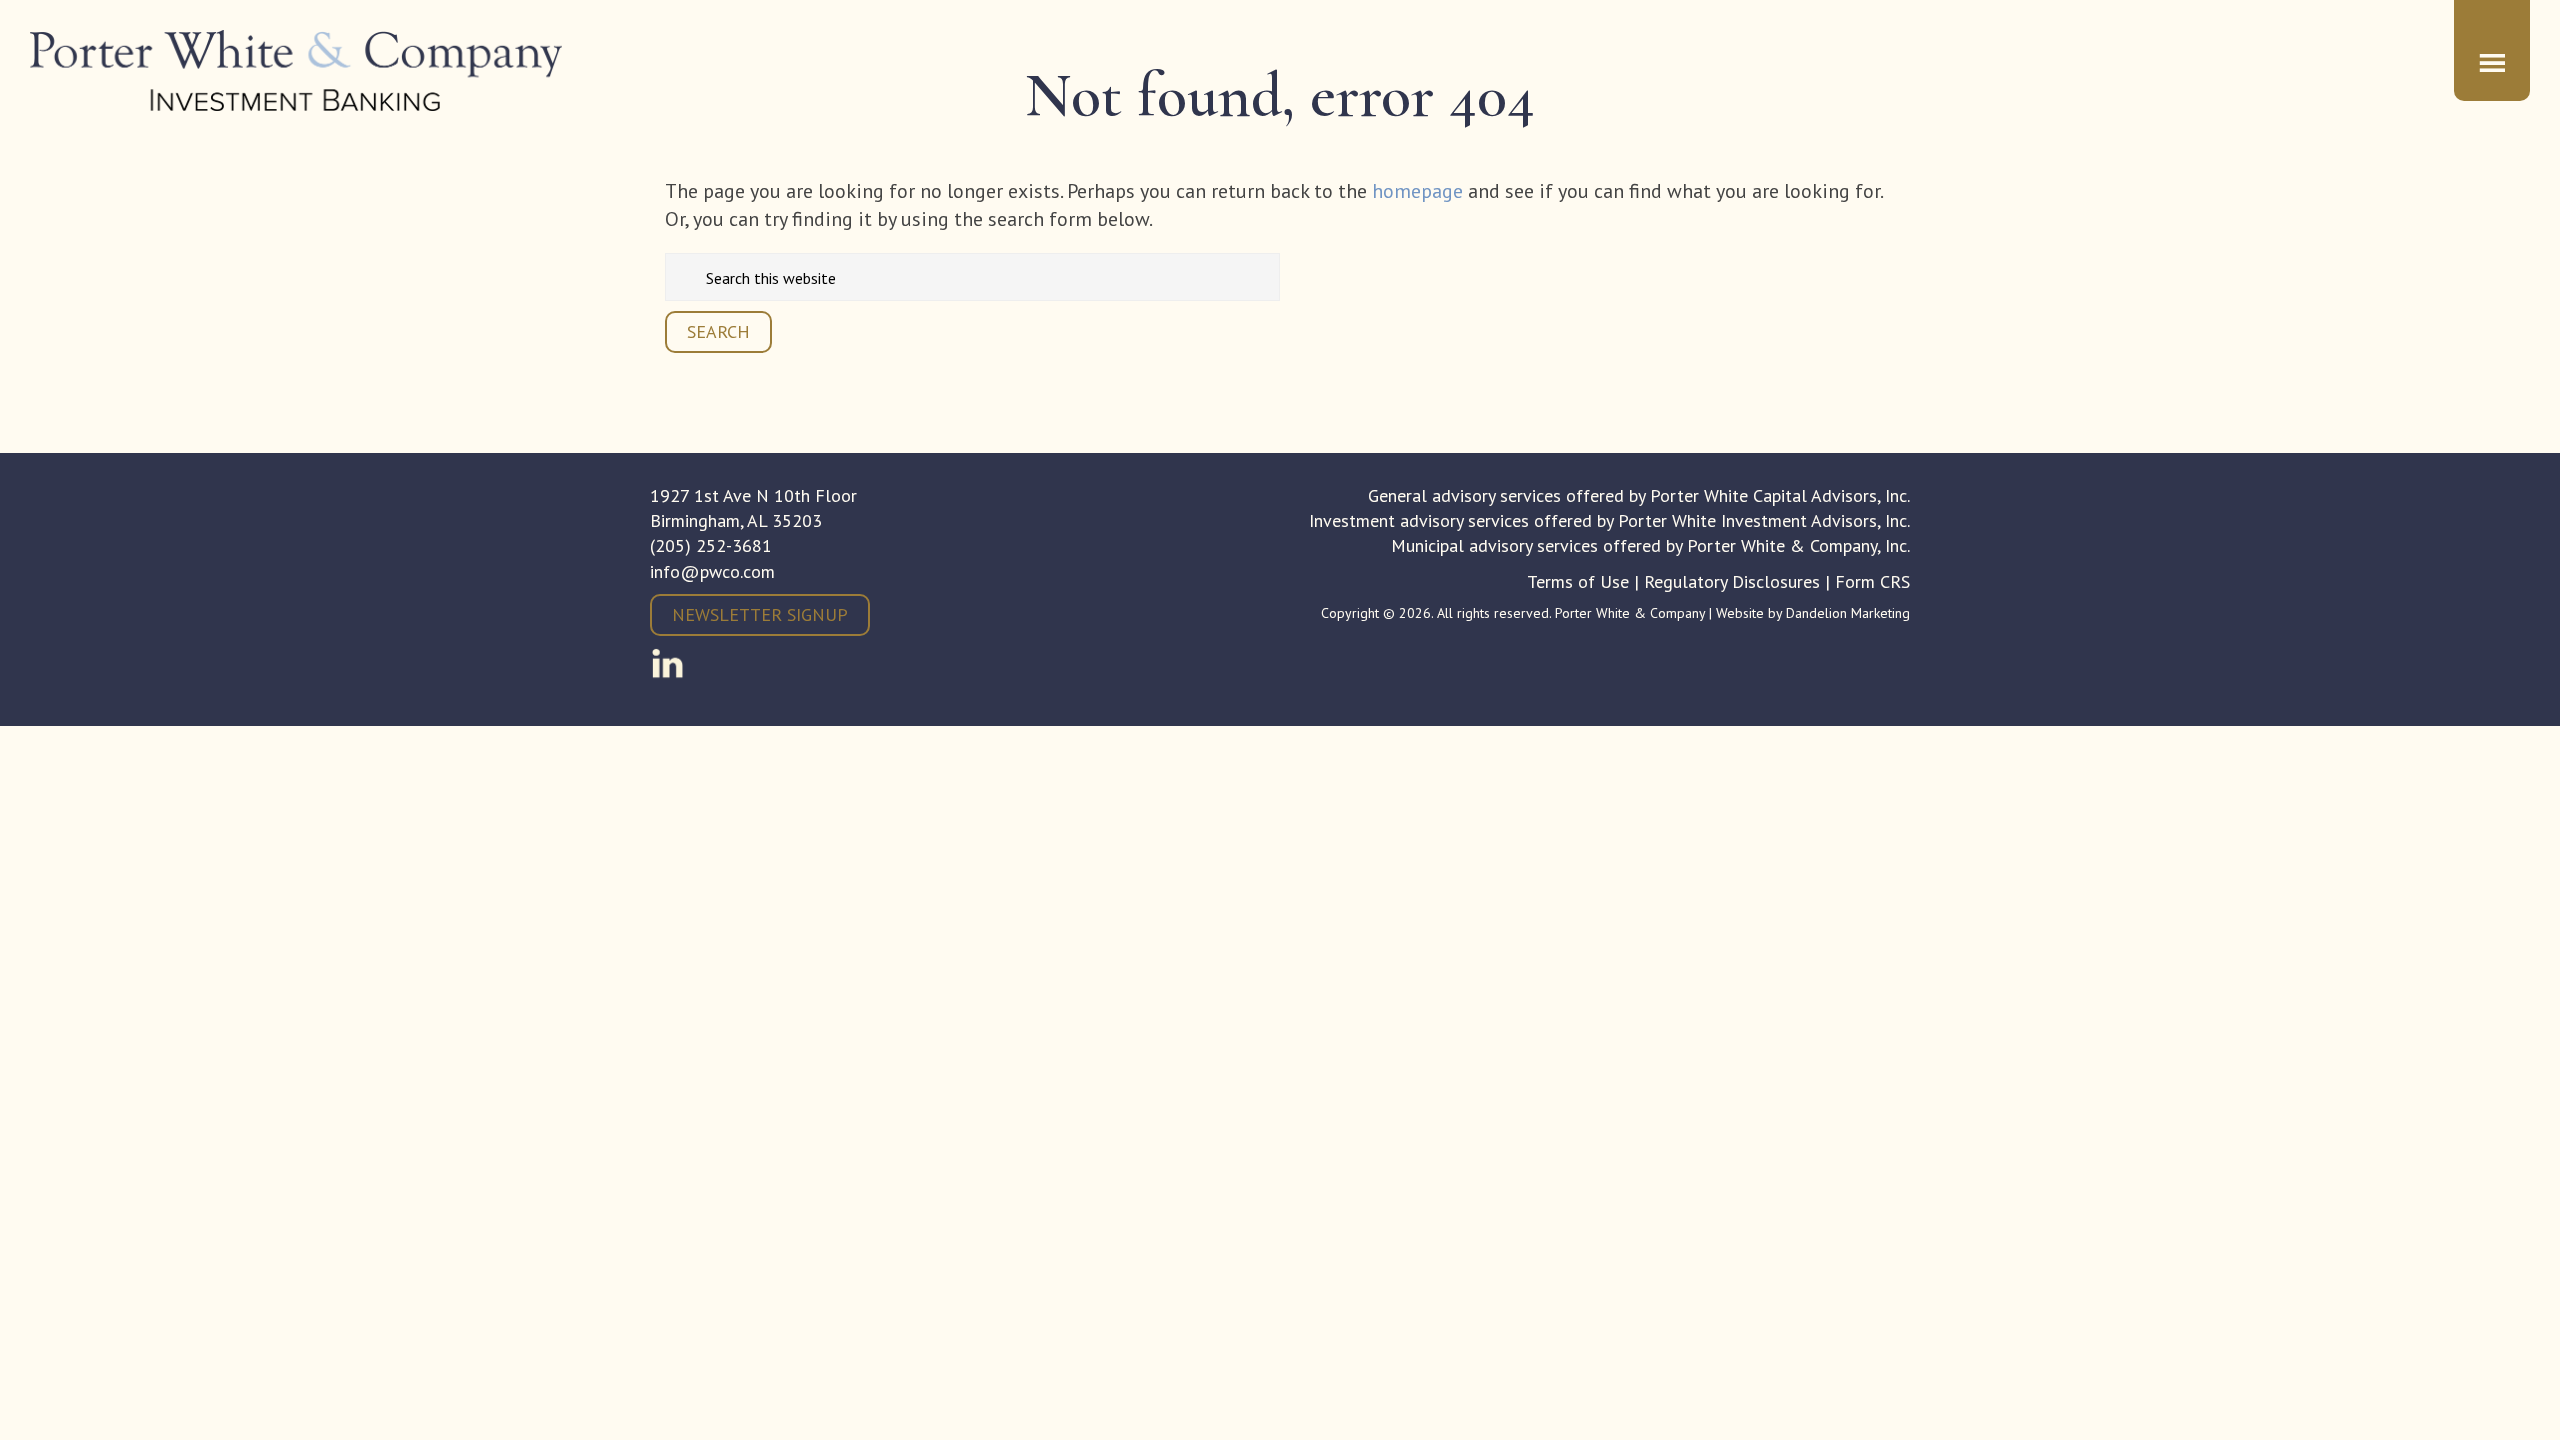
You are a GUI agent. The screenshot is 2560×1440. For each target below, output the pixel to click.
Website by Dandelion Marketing (1813, 613)
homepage (1417, 191)
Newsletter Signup (760, 614)
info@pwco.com (712, 571)
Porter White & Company (297, 70)
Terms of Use (1578, 581)
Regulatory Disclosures (1732, 581)
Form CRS (1872, 581)
